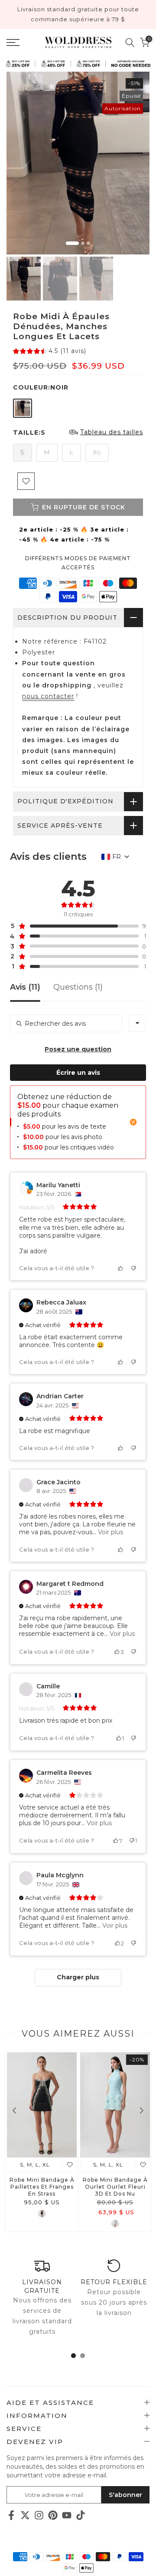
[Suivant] (141, 2110)
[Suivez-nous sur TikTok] (81, 2515)
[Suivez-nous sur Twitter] (25, 2515)
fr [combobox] (117, 857)
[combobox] (137, 1023)
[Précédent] (15, 2110)
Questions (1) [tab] (78, 987)
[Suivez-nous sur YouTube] (67, 2515)
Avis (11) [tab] (25, 987)
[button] (50, 351)
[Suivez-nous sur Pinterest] (53, 2515)
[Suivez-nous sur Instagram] (39, 2515)
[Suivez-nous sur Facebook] (11, 2515)
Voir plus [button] (110, 1532)
